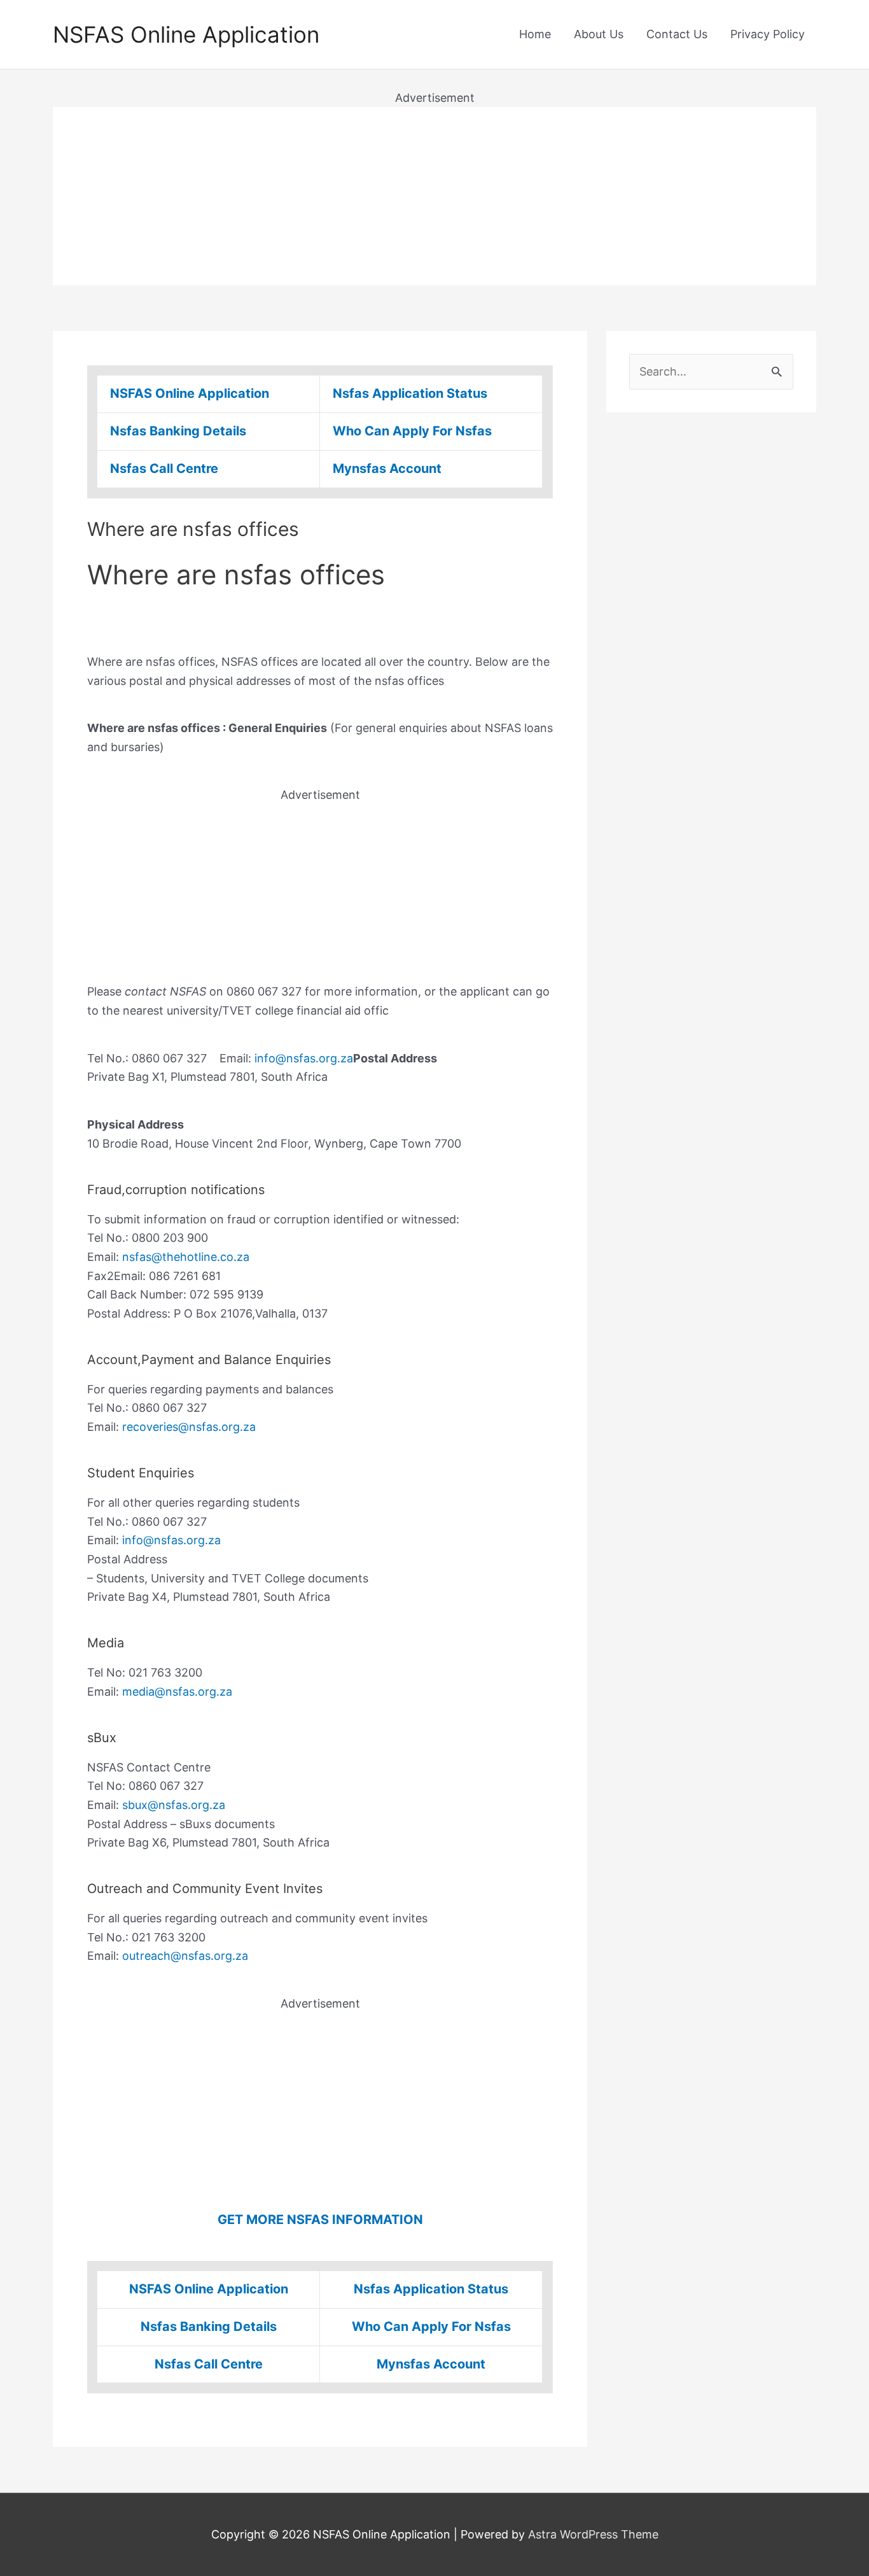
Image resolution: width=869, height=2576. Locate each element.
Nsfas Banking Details (178, 431)
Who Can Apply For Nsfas (412, 431)
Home (535, 34)
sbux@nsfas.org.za (174, 1805)
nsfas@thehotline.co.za (186, 1257)
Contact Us (677, 34)
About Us (599, 34)
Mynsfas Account (387, 468)
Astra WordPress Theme (593, 2534)
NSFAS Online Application (186, 34)
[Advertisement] (434, 196)
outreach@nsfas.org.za (185, 1956)
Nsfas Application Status (410, 393)
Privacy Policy (768, 34)
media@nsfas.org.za (177, 1692)
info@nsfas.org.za (304, 1058)
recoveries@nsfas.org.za (189, 1427)
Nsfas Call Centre (164, 468)
